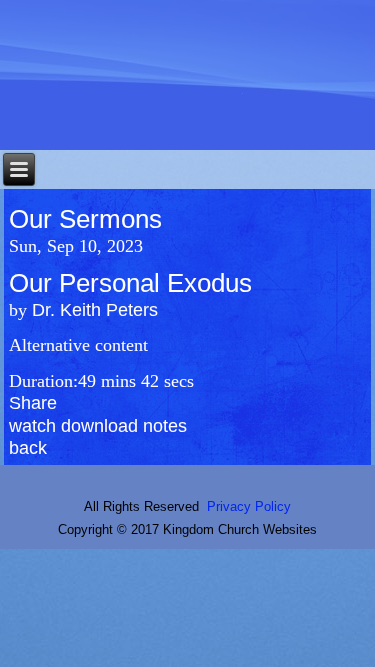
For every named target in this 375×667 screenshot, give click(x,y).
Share (33, 403)
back (28, 448)
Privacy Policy (249, 506)
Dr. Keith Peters (95, 310)
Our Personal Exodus (130, 283)
